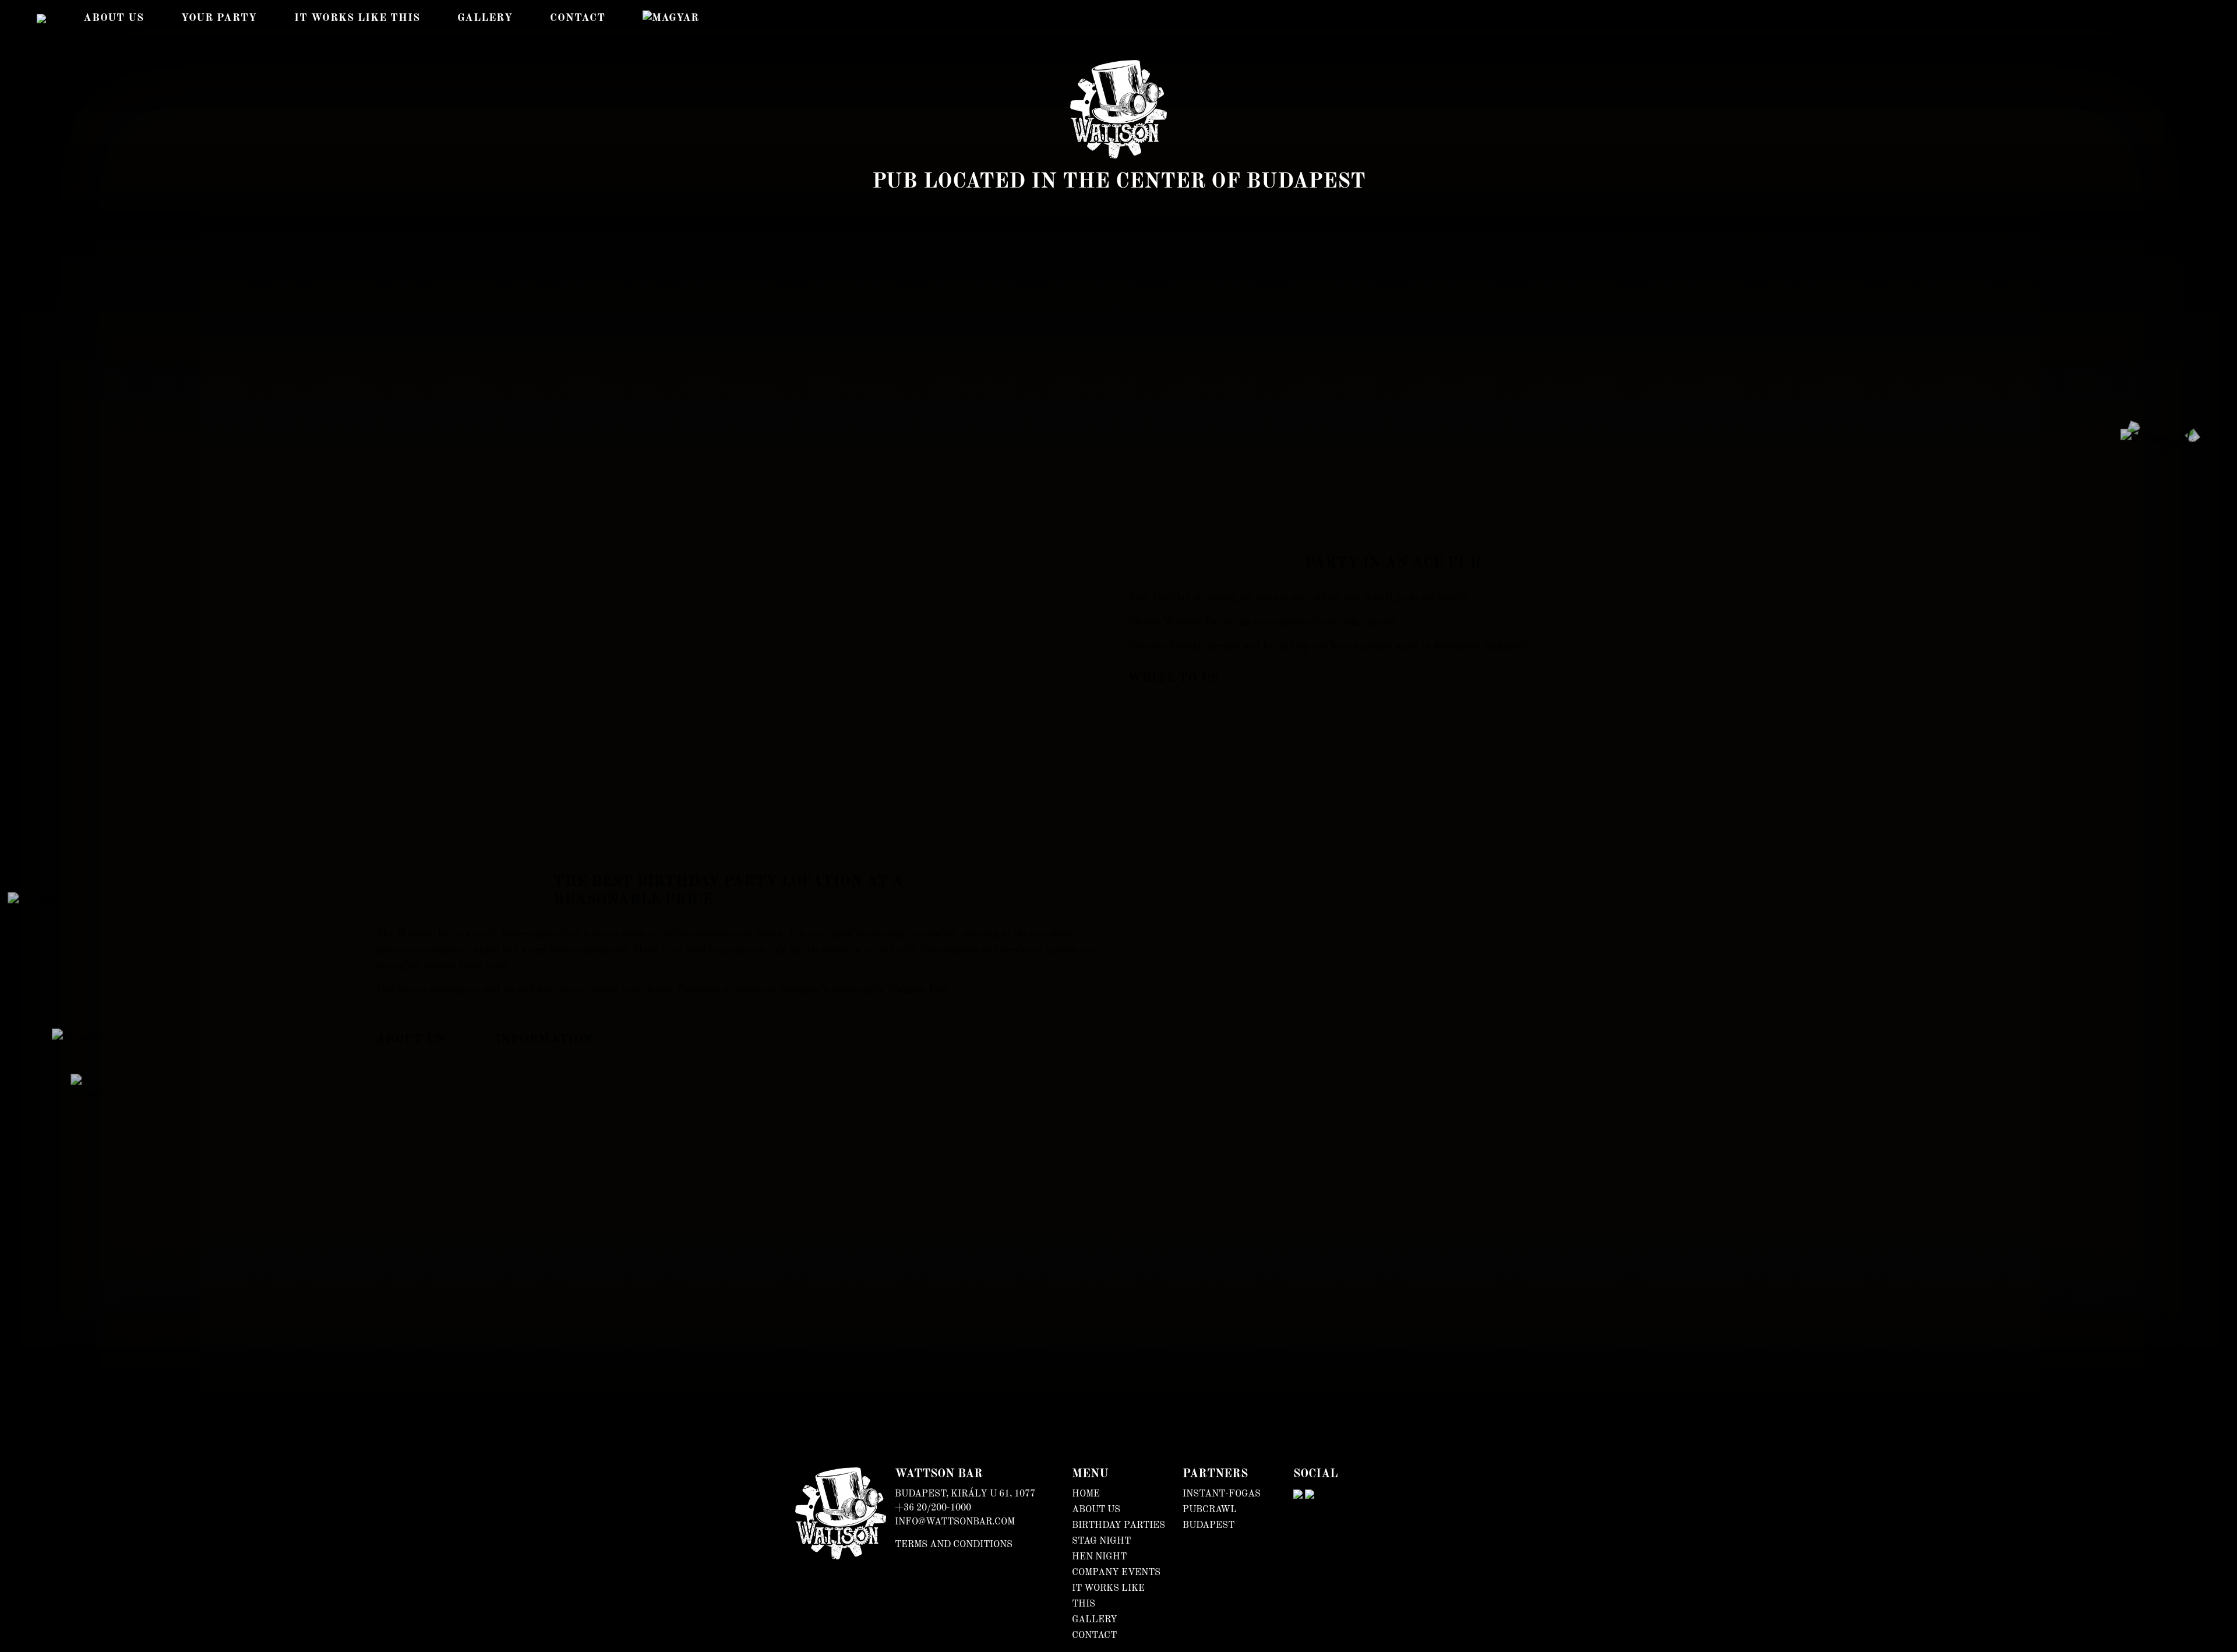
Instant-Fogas (1222, 1494)
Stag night (1101, 1541)
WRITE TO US (1173, 679)
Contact (578, 18)
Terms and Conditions (954, 1545)
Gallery (485, 18)
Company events (1116, 1573)
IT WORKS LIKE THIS (357, 18)
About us (114, 18)
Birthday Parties (1118, 1526)
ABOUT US (410, 1040)
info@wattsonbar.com (955, 1522)
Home (1086, 1494)
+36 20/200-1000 (933, 1508)
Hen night (1099, 1557)
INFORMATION (544, 1040)
